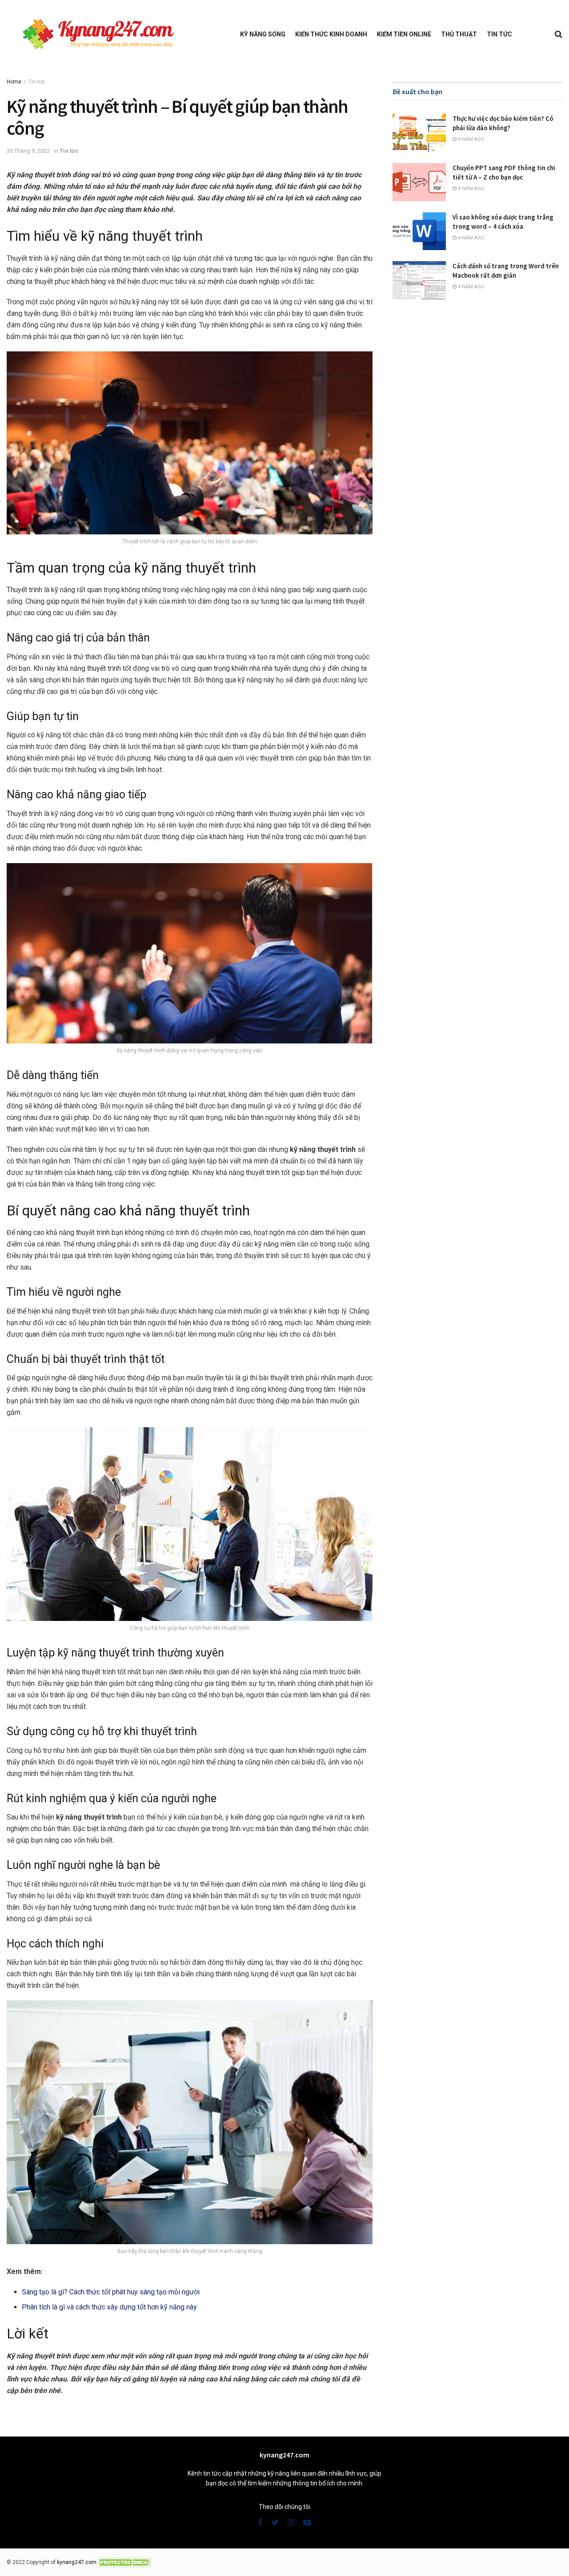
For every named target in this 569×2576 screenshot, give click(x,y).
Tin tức (499, 34)
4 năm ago (471, 139)
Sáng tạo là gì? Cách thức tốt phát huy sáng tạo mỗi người (111, 2292)
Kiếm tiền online (404, 34)
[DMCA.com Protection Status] (124, 2562)
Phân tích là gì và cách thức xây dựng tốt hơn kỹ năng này (109, 2307)
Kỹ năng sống (263, 34)
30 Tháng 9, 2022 (28, 151)
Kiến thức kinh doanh (331, 34)
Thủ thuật (459, 34)
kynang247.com (77, 2562)
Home (14, 82)
